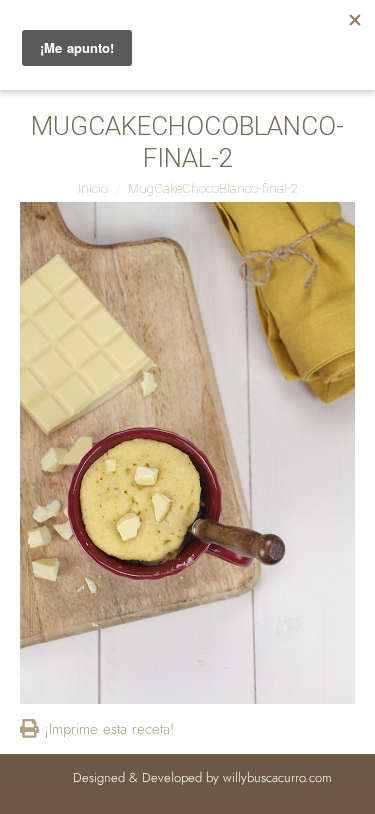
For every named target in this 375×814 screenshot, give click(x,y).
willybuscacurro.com (277, 777)
